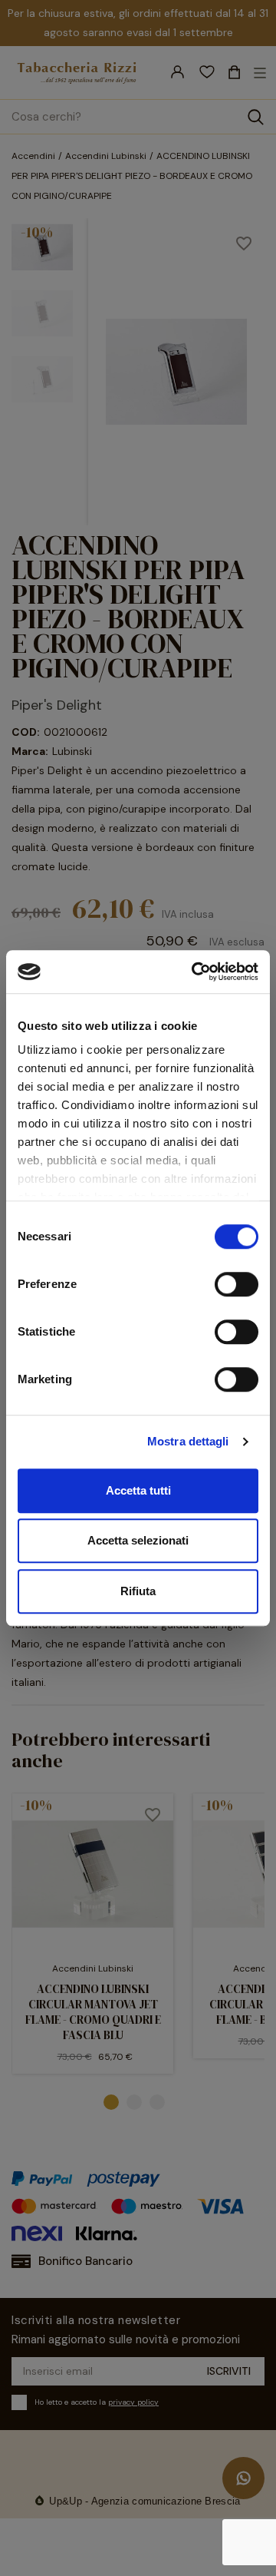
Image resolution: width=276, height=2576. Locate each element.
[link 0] (195, 972)
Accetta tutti (138, 1490)
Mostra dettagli (188, 1441)
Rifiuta (138, 1591)
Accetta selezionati (138, 1540)
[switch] (237, 1284)
